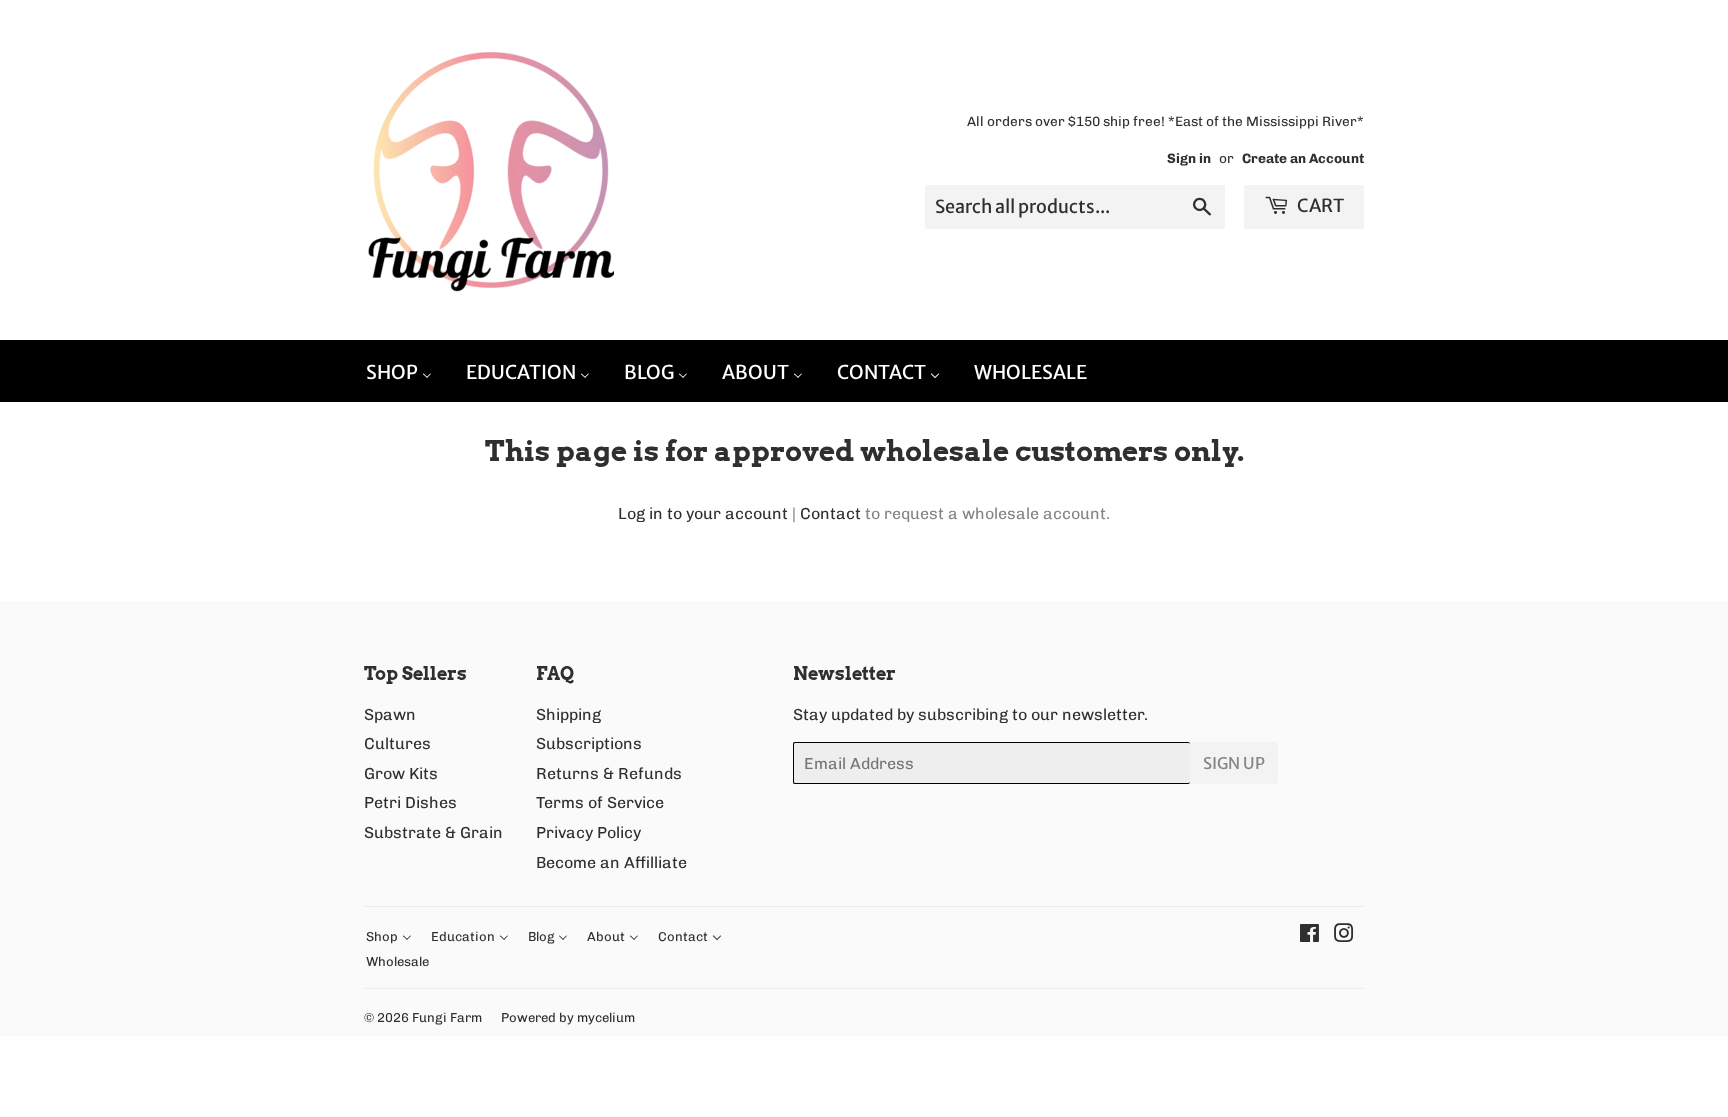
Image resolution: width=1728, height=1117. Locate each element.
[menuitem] (399, 371)
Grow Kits (401, 773)
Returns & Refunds (609, 773)
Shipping (568, 714)
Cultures (397, 743)
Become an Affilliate (611, 862)
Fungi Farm (447, 1017)
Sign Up (1234, 763)
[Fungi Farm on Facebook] (1309, 935)
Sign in (1189, 158)
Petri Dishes (410, 802)
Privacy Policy (588, 832)
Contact (830, 513)
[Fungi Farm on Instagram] (1344, 935)
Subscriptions (589, 743)
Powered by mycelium (568, 1017)
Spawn (390, 714)
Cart (1319, 205)
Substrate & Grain (433, 832)
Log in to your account (703, 513)
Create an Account (1303, 158)
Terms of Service (600, 802)
